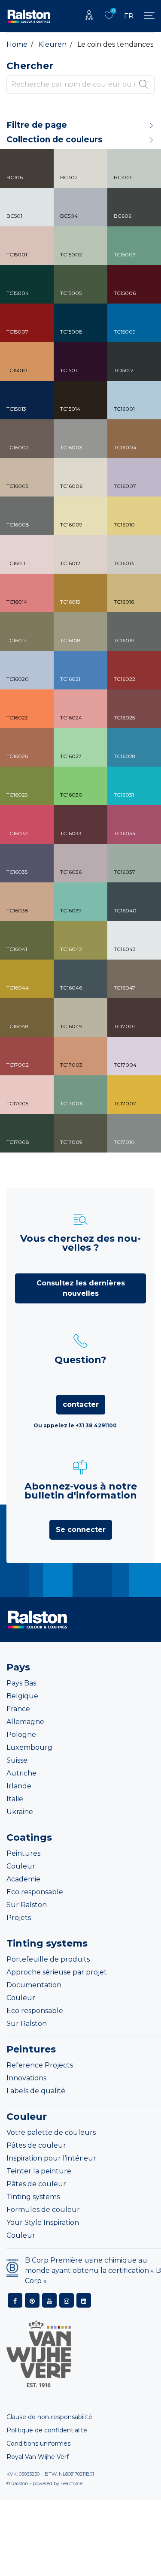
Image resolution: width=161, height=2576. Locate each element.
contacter (81, 1404)
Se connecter (81, 1530)
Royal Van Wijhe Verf (38, 2457)
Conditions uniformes (38, 2444)
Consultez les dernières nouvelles (81, 1288)
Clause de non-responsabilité (49, 2417)
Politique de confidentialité (47, 2430)
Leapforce (71, 2483)
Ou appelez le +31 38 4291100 (75, 1425)
